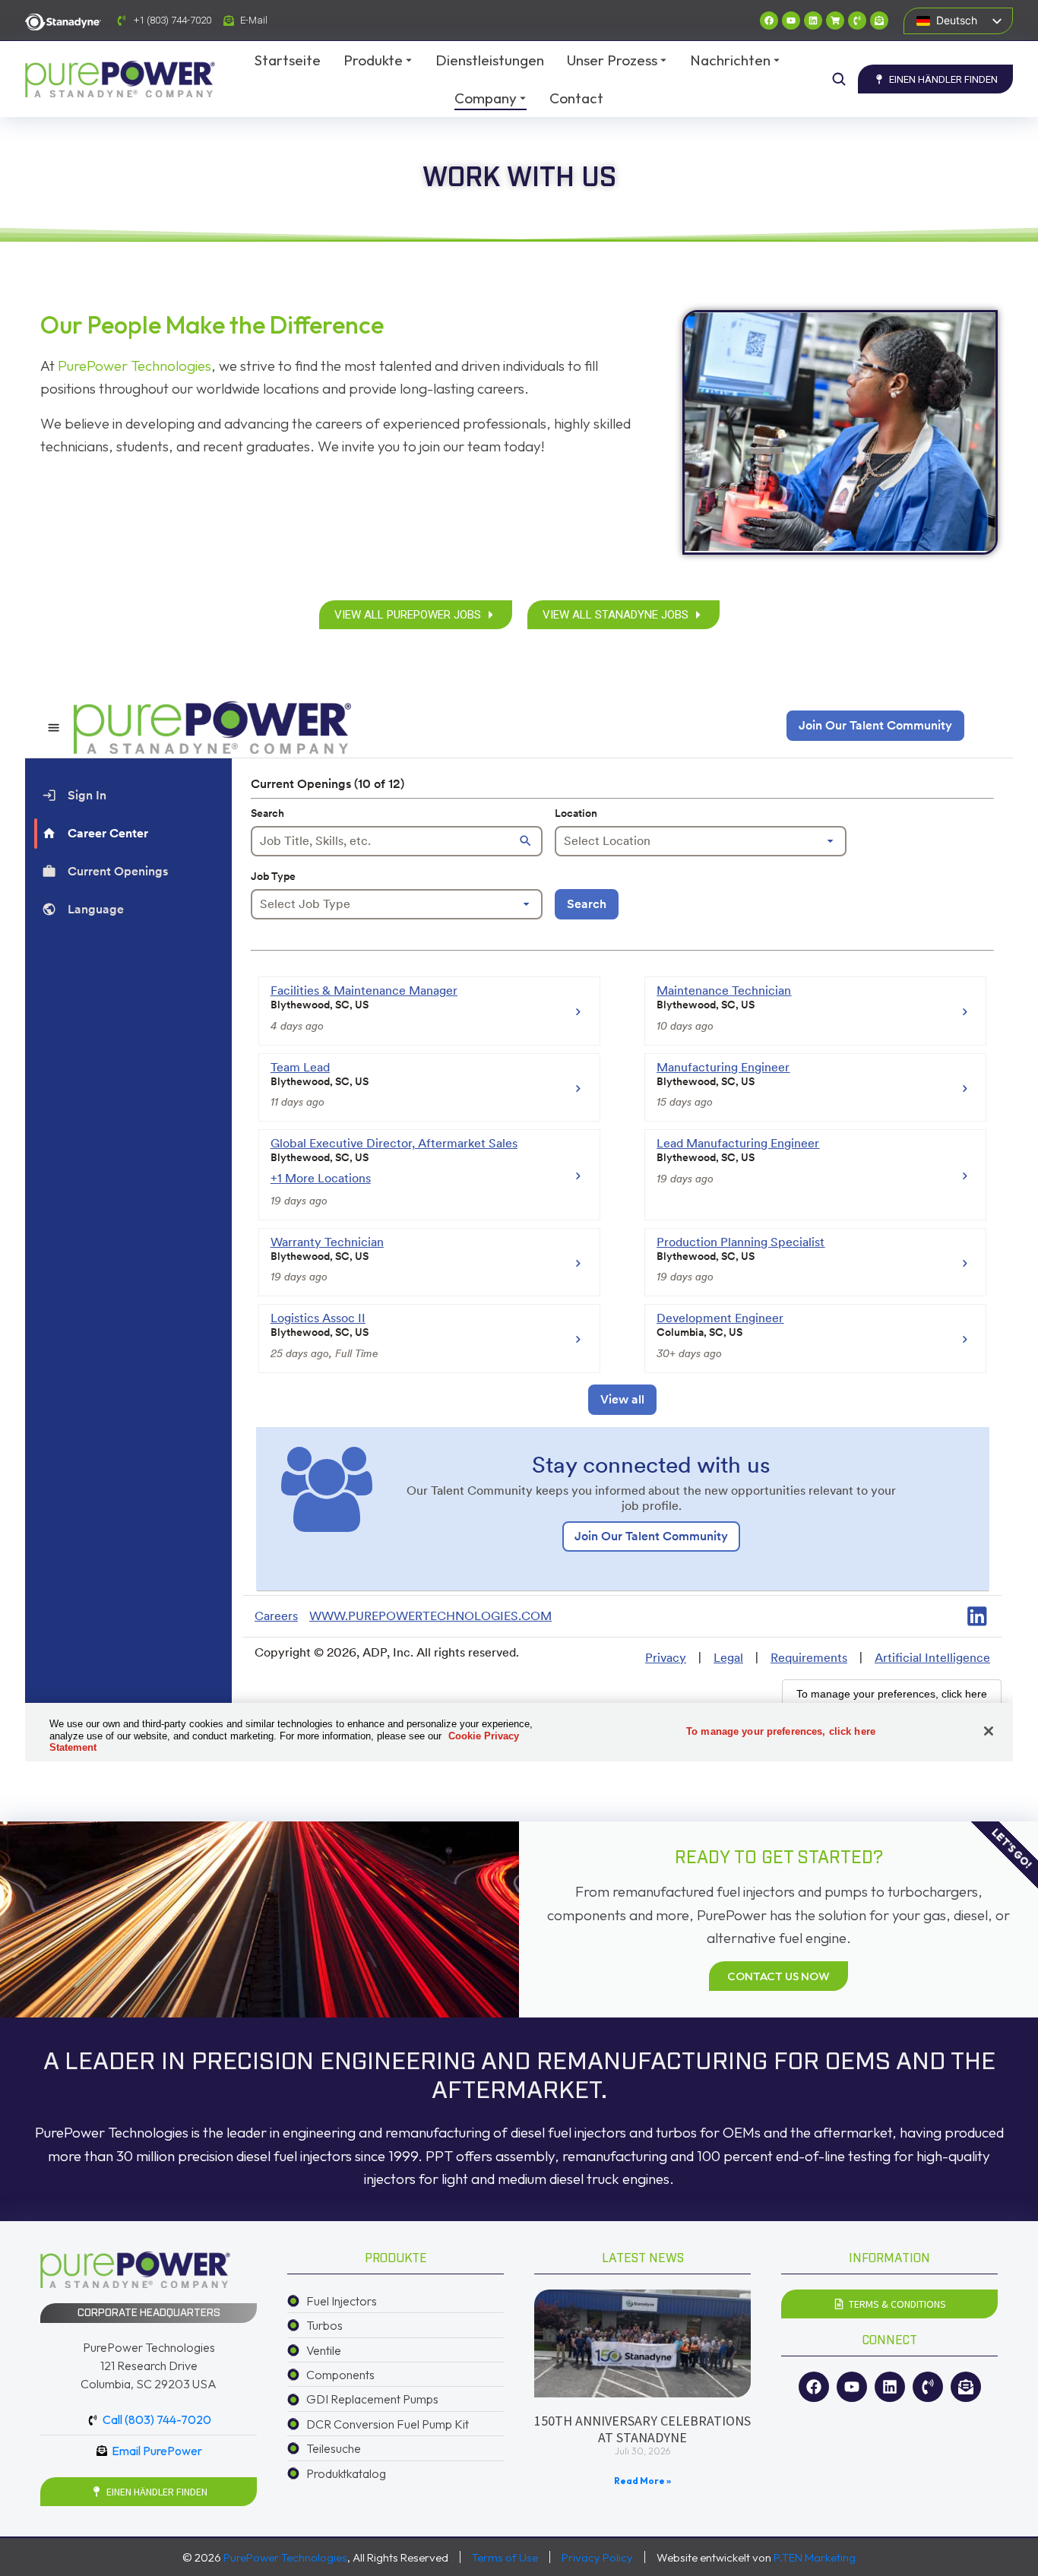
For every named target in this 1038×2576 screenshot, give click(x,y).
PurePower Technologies (134, 366)
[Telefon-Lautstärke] (857, 21)
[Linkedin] (813, 21)
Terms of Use (505, 2557)
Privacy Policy (597, 2557)
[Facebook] (769, 21)
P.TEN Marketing (815, 2557)
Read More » (642, 2481)
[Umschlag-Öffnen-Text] (879, 21)
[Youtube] (791, 21)
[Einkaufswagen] (835, 21)
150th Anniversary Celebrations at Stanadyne (642, 2429)
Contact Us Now (778, 1976)
